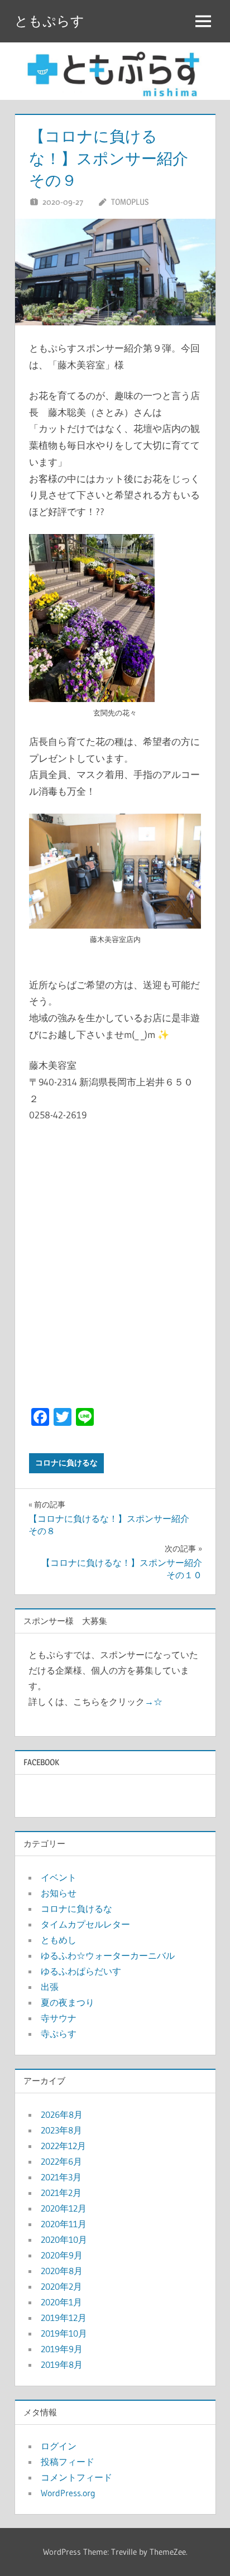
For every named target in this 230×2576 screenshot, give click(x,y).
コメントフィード (76, 2477)
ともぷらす (49, 21)
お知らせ (59, 1893)
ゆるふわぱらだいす (81, 1971)
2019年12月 (64, 2318)
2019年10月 (64, 2333)
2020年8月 (62, 2271)
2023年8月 (61, 2130)
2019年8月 (62, 2364)
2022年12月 (63, 2146)
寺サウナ (59, 2018)
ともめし (59, 1940)
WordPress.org (68, 2493)
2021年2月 (61, 2193)
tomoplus (130, 202)
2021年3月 (61, 2177)
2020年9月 (62, 2255)
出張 (50, 1987)
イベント (59, 1877)
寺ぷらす (59, 2034)
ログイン (59, 2446)
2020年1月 (61, 2302)
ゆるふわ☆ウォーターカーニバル (108, 1955)
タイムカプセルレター (85, 1924)
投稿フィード (68, 2462)
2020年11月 (64, 2224)
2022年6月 (61, 2161)
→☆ (154, 1702)
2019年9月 (62, 2349)
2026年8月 (62, 2114)
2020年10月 (64, 2239)
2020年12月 (64, 2208)
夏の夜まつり (68, 2002)
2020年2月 (61, 2286)
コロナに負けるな (66, 1463)
